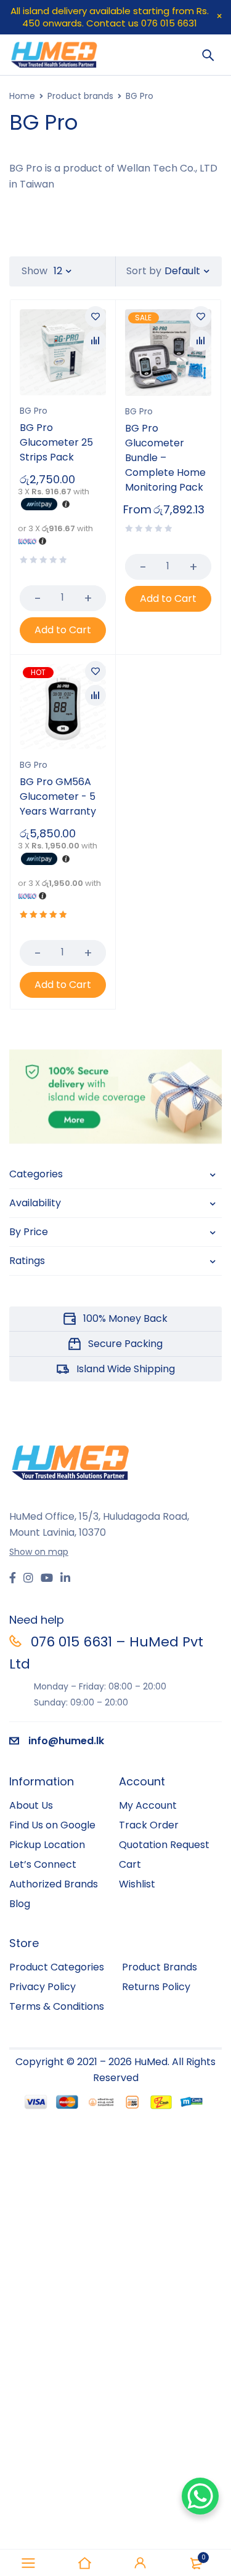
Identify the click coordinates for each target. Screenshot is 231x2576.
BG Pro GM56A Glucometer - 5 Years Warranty (58, 796)
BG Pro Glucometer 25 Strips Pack (56, 442)
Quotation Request (164, 1845)
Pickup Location (47, 1845)
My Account (148, 1805)
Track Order (149, 1825)
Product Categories (57, 1967)
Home (22, 96)
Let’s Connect (43, 1864)
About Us (31, 1805)
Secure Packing (125, 1344)
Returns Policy (156, 1987)
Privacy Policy (43, 1987)
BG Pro (34, 411)
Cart (130, 1864)
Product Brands (160, 1967)
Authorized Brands (54, 1884)
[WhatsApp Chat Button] (200, 2496)
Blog (20, 1904)
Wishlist (137, 1884)
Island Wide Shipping (126, 1369)
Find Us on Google (52, 1825)
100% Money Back (125, 1318)
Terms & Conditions (57, 2006)
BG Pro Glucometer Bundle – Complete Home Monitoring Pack (165, 458)
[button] (63, 630)
